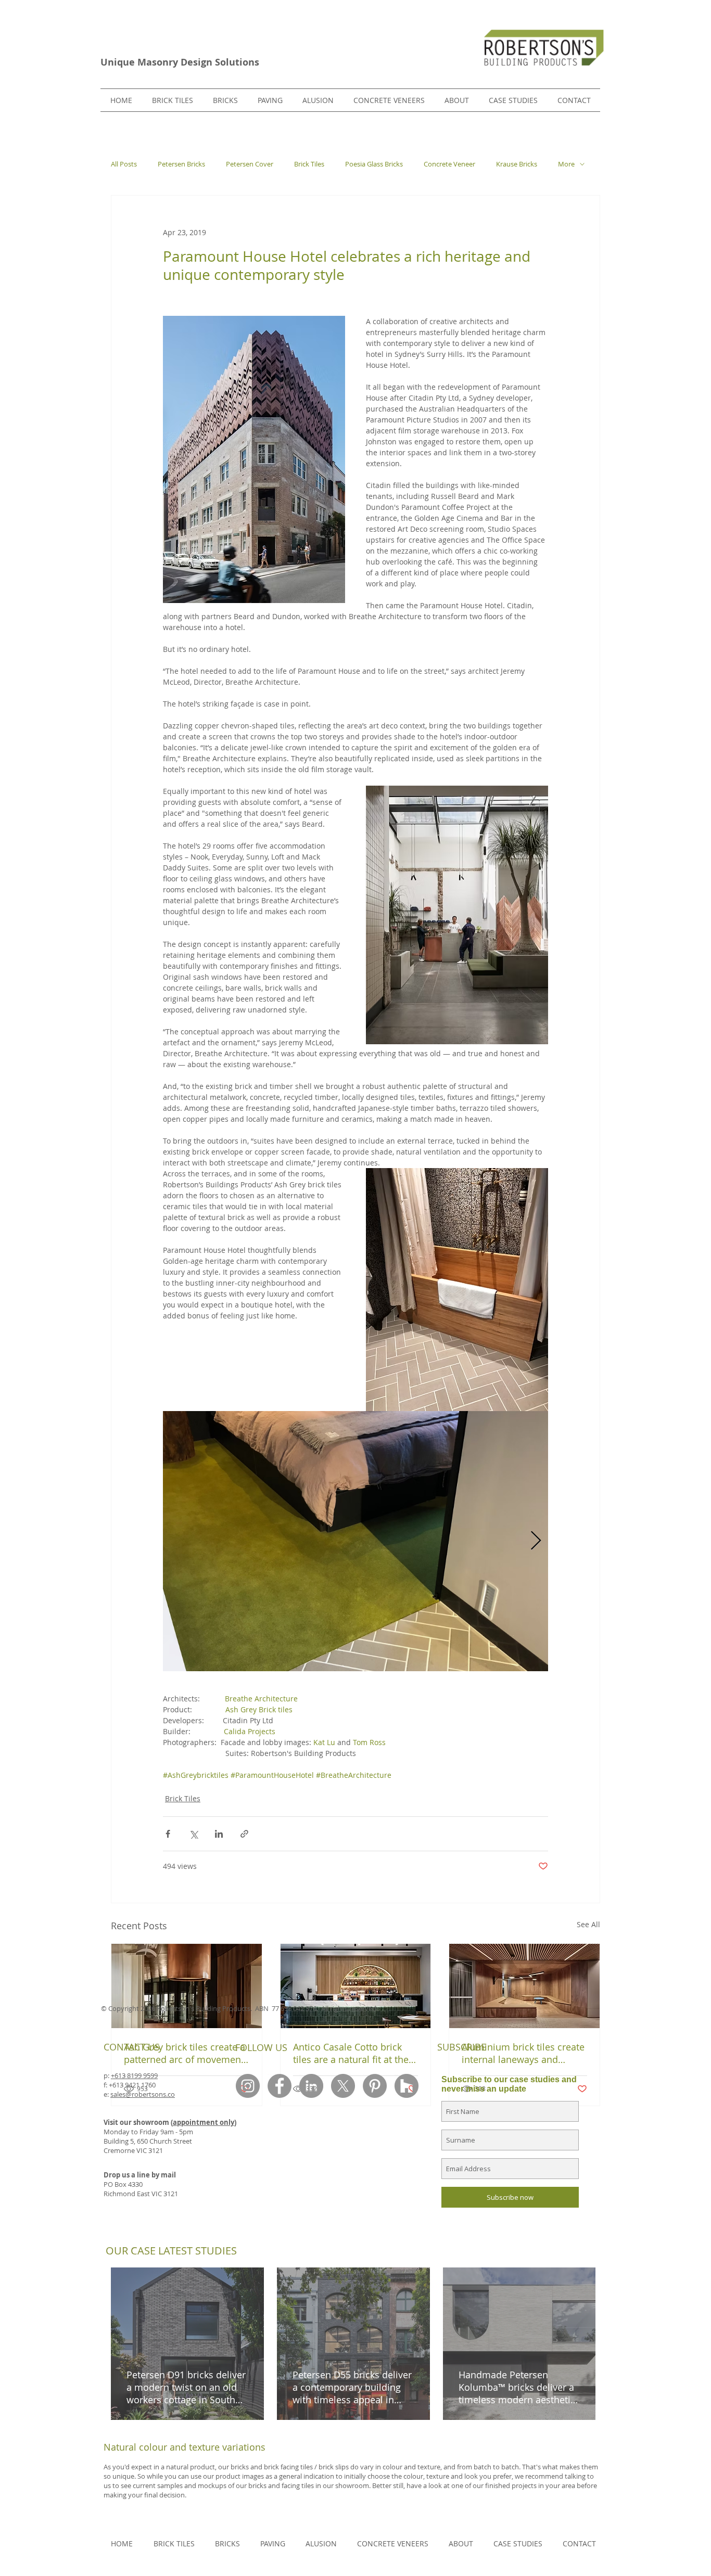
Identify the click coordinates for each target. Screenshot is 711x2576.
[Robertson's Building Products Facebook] (280, 2086)
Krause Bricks (517, 164)
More (566, 164)
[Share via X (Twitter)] (193, 1834)
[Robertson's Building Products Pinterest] (375, 2086)
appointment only (204, 2122)
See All (588, 1924)
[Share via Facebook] (168, 1834)
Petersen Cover (250, 164)
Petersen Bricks (181, 164)
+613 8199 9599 (134, 2075)
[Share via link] (244, 1834)
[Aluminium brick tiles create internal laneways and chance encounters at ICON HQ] (524, 1986)
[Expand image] (355, 1541)
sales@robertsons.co (143, 2094)
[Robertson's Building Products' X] (343, 2086)
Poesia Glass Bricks (374, 164)
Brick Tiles (309, 164)
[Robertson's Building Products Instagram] (248, 2086)
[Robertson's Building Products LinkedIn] (311, 2086)
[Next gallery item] (536, 1541)
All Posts (124, 164)
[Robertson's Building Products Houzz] (407, 2086)
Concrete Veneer (449, 164)
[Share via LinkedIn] (219, 1834)
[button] (225, 100)
